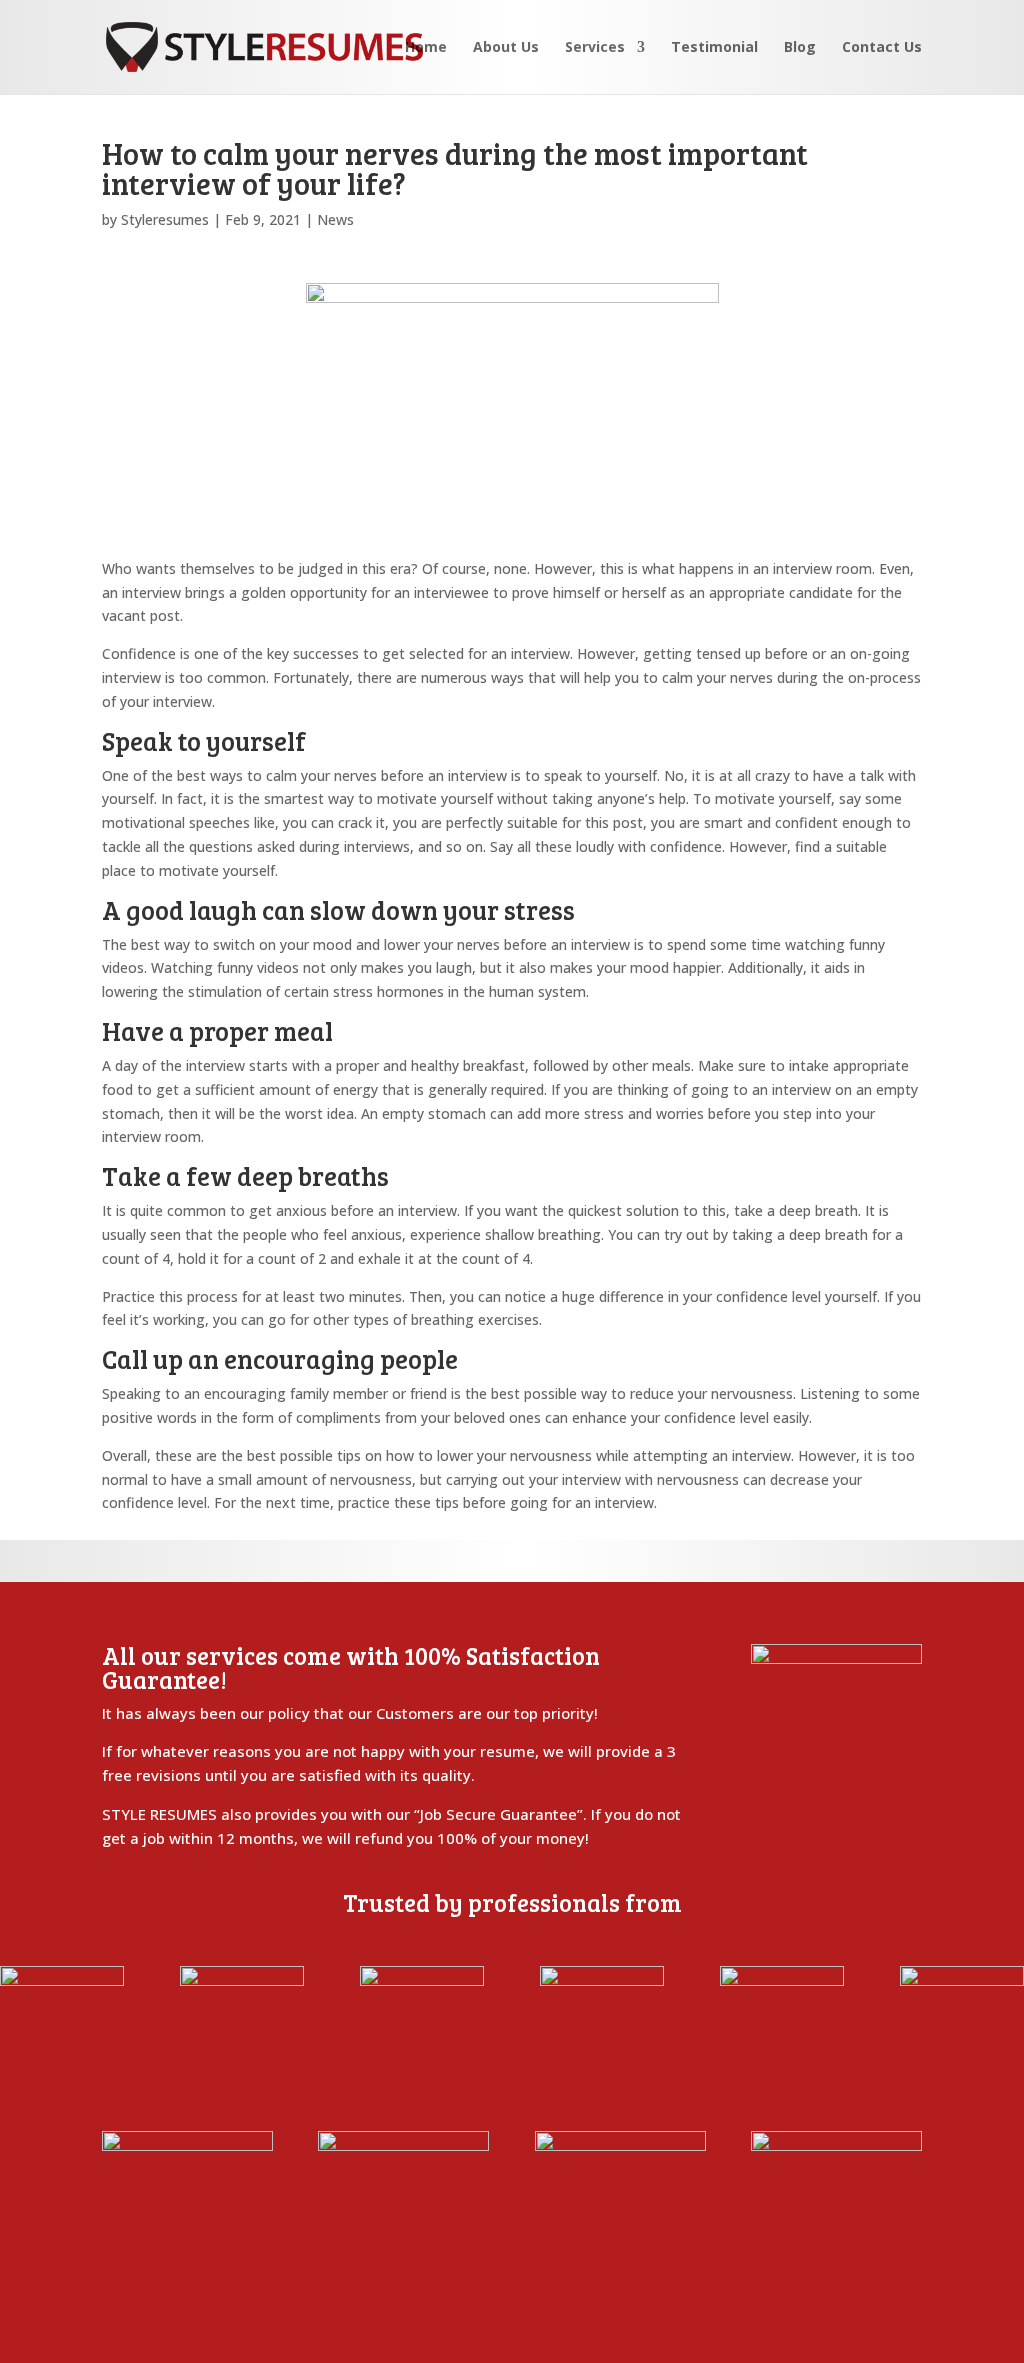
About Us (506, 48)
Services (595, 48)
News (335, 219)
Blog (800, 48)
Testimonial (714, 48)
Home (426, 48)
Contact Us (882, 48)
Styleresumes (165, 219)
